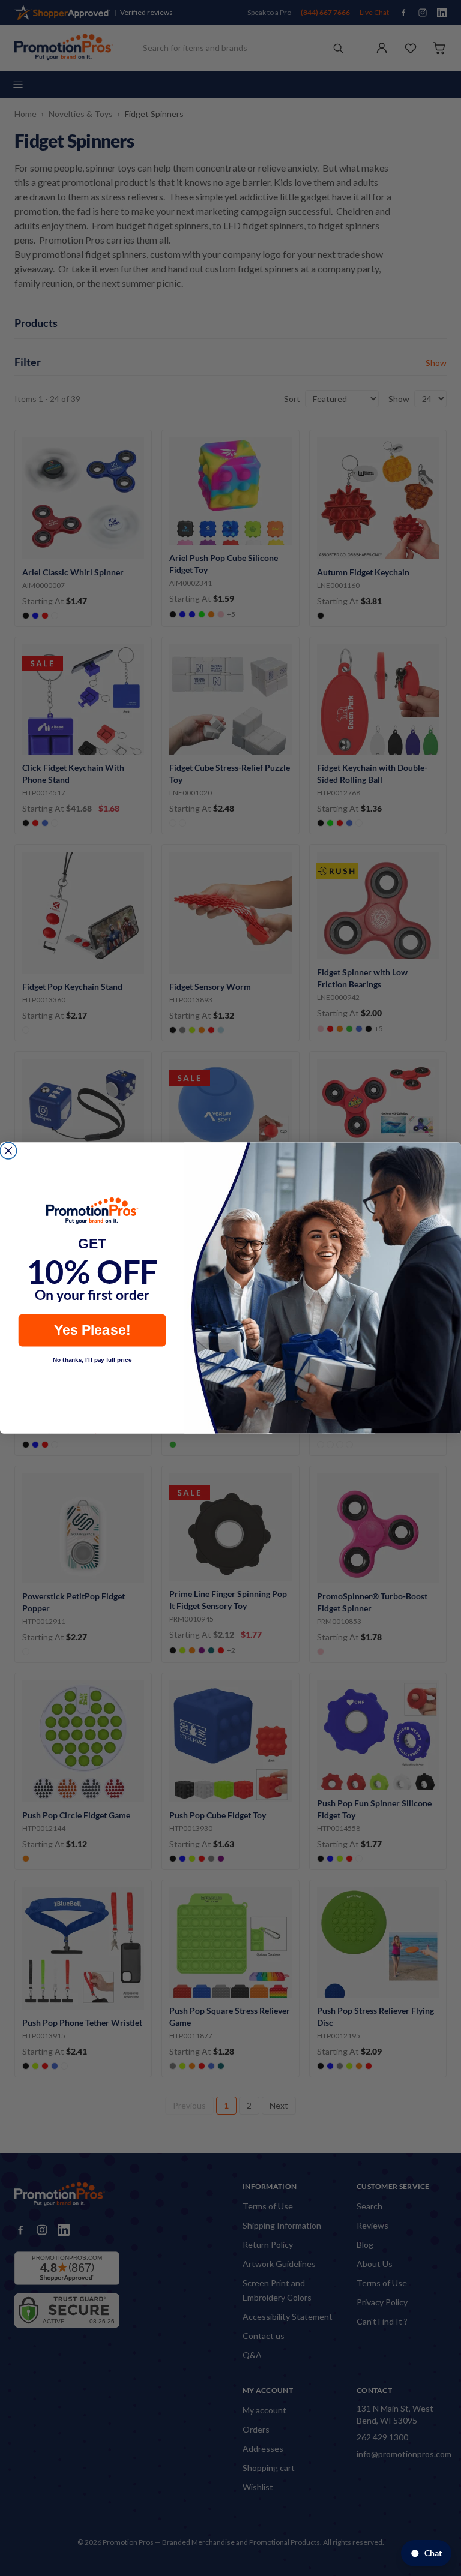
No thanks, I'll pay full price (92, 1359)
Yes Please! (92, 1330)
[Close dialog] (8, 1151)
